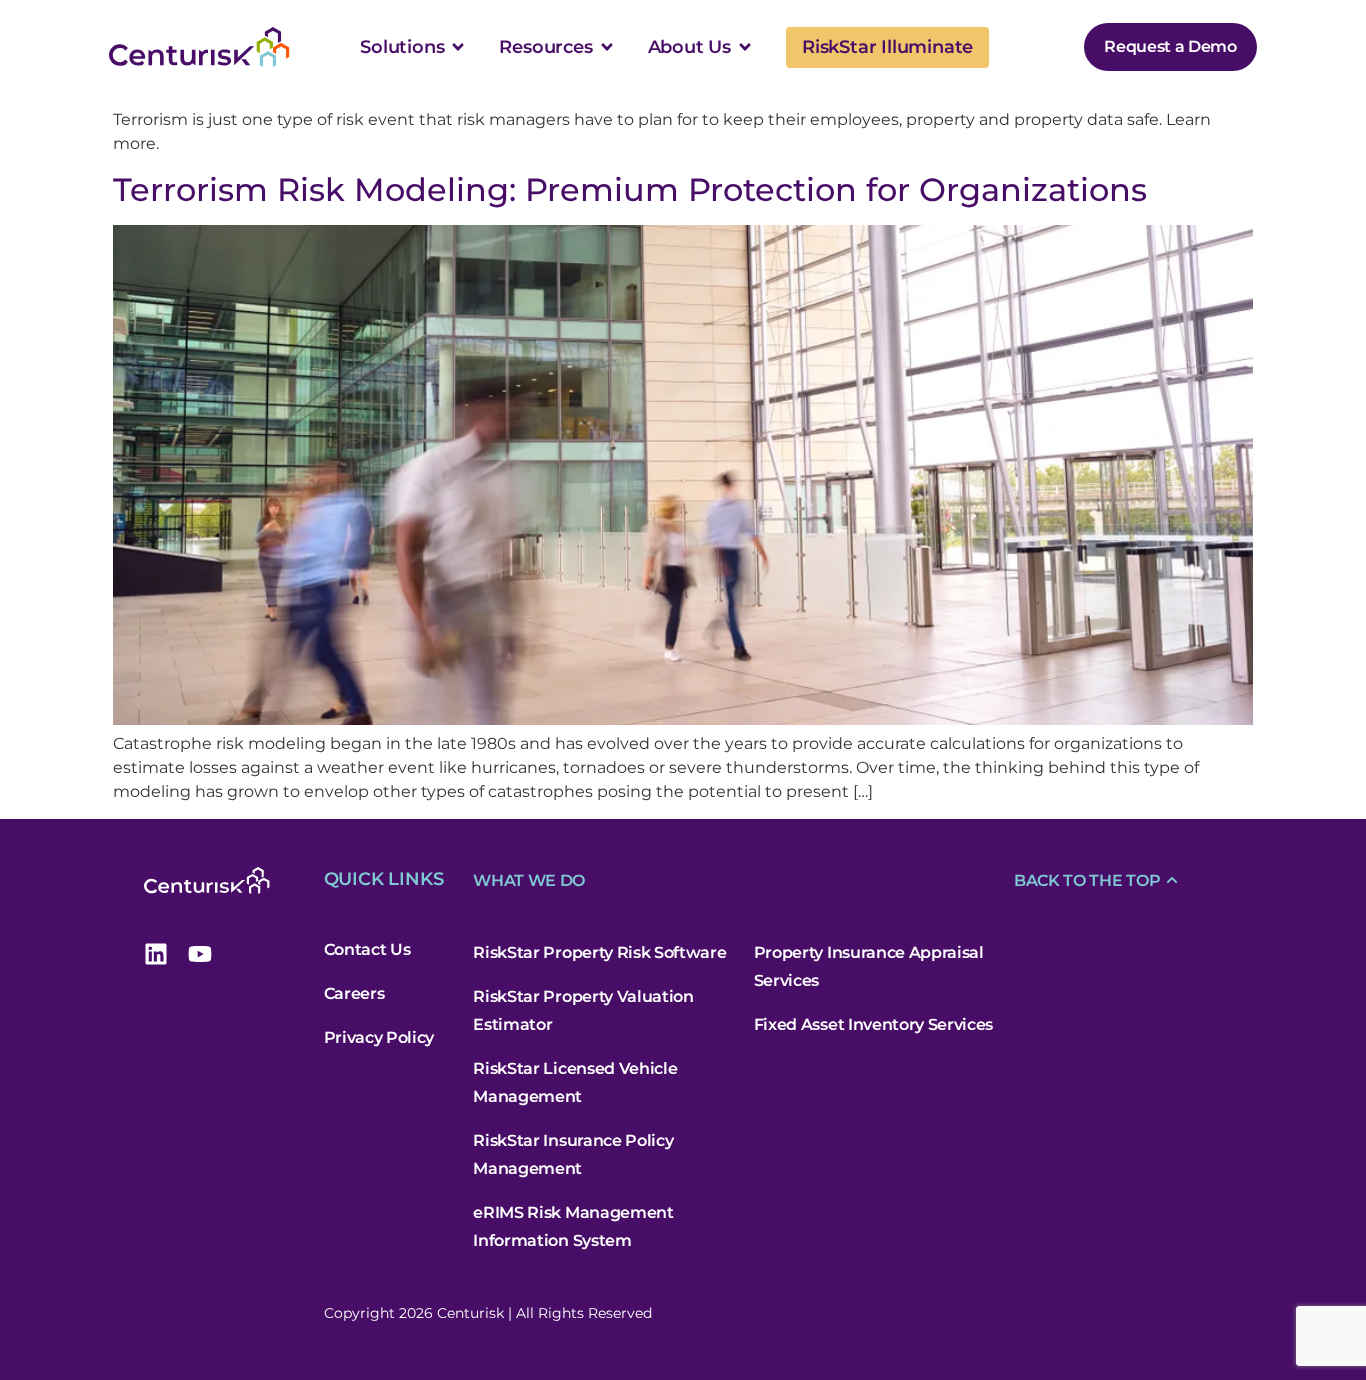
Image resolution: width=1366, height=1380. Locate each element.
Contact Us (367, 949)
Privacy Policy (379, 1037)
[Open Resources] (607, 47)
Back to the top (1087, 880)
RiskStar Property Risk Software (599, 952)
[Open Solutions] (458, 47)
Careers (354, 993)
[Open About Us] (745, 47)
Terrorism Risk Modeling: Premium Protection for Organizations (630, 189)
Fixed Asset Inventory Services (873, 1024)
